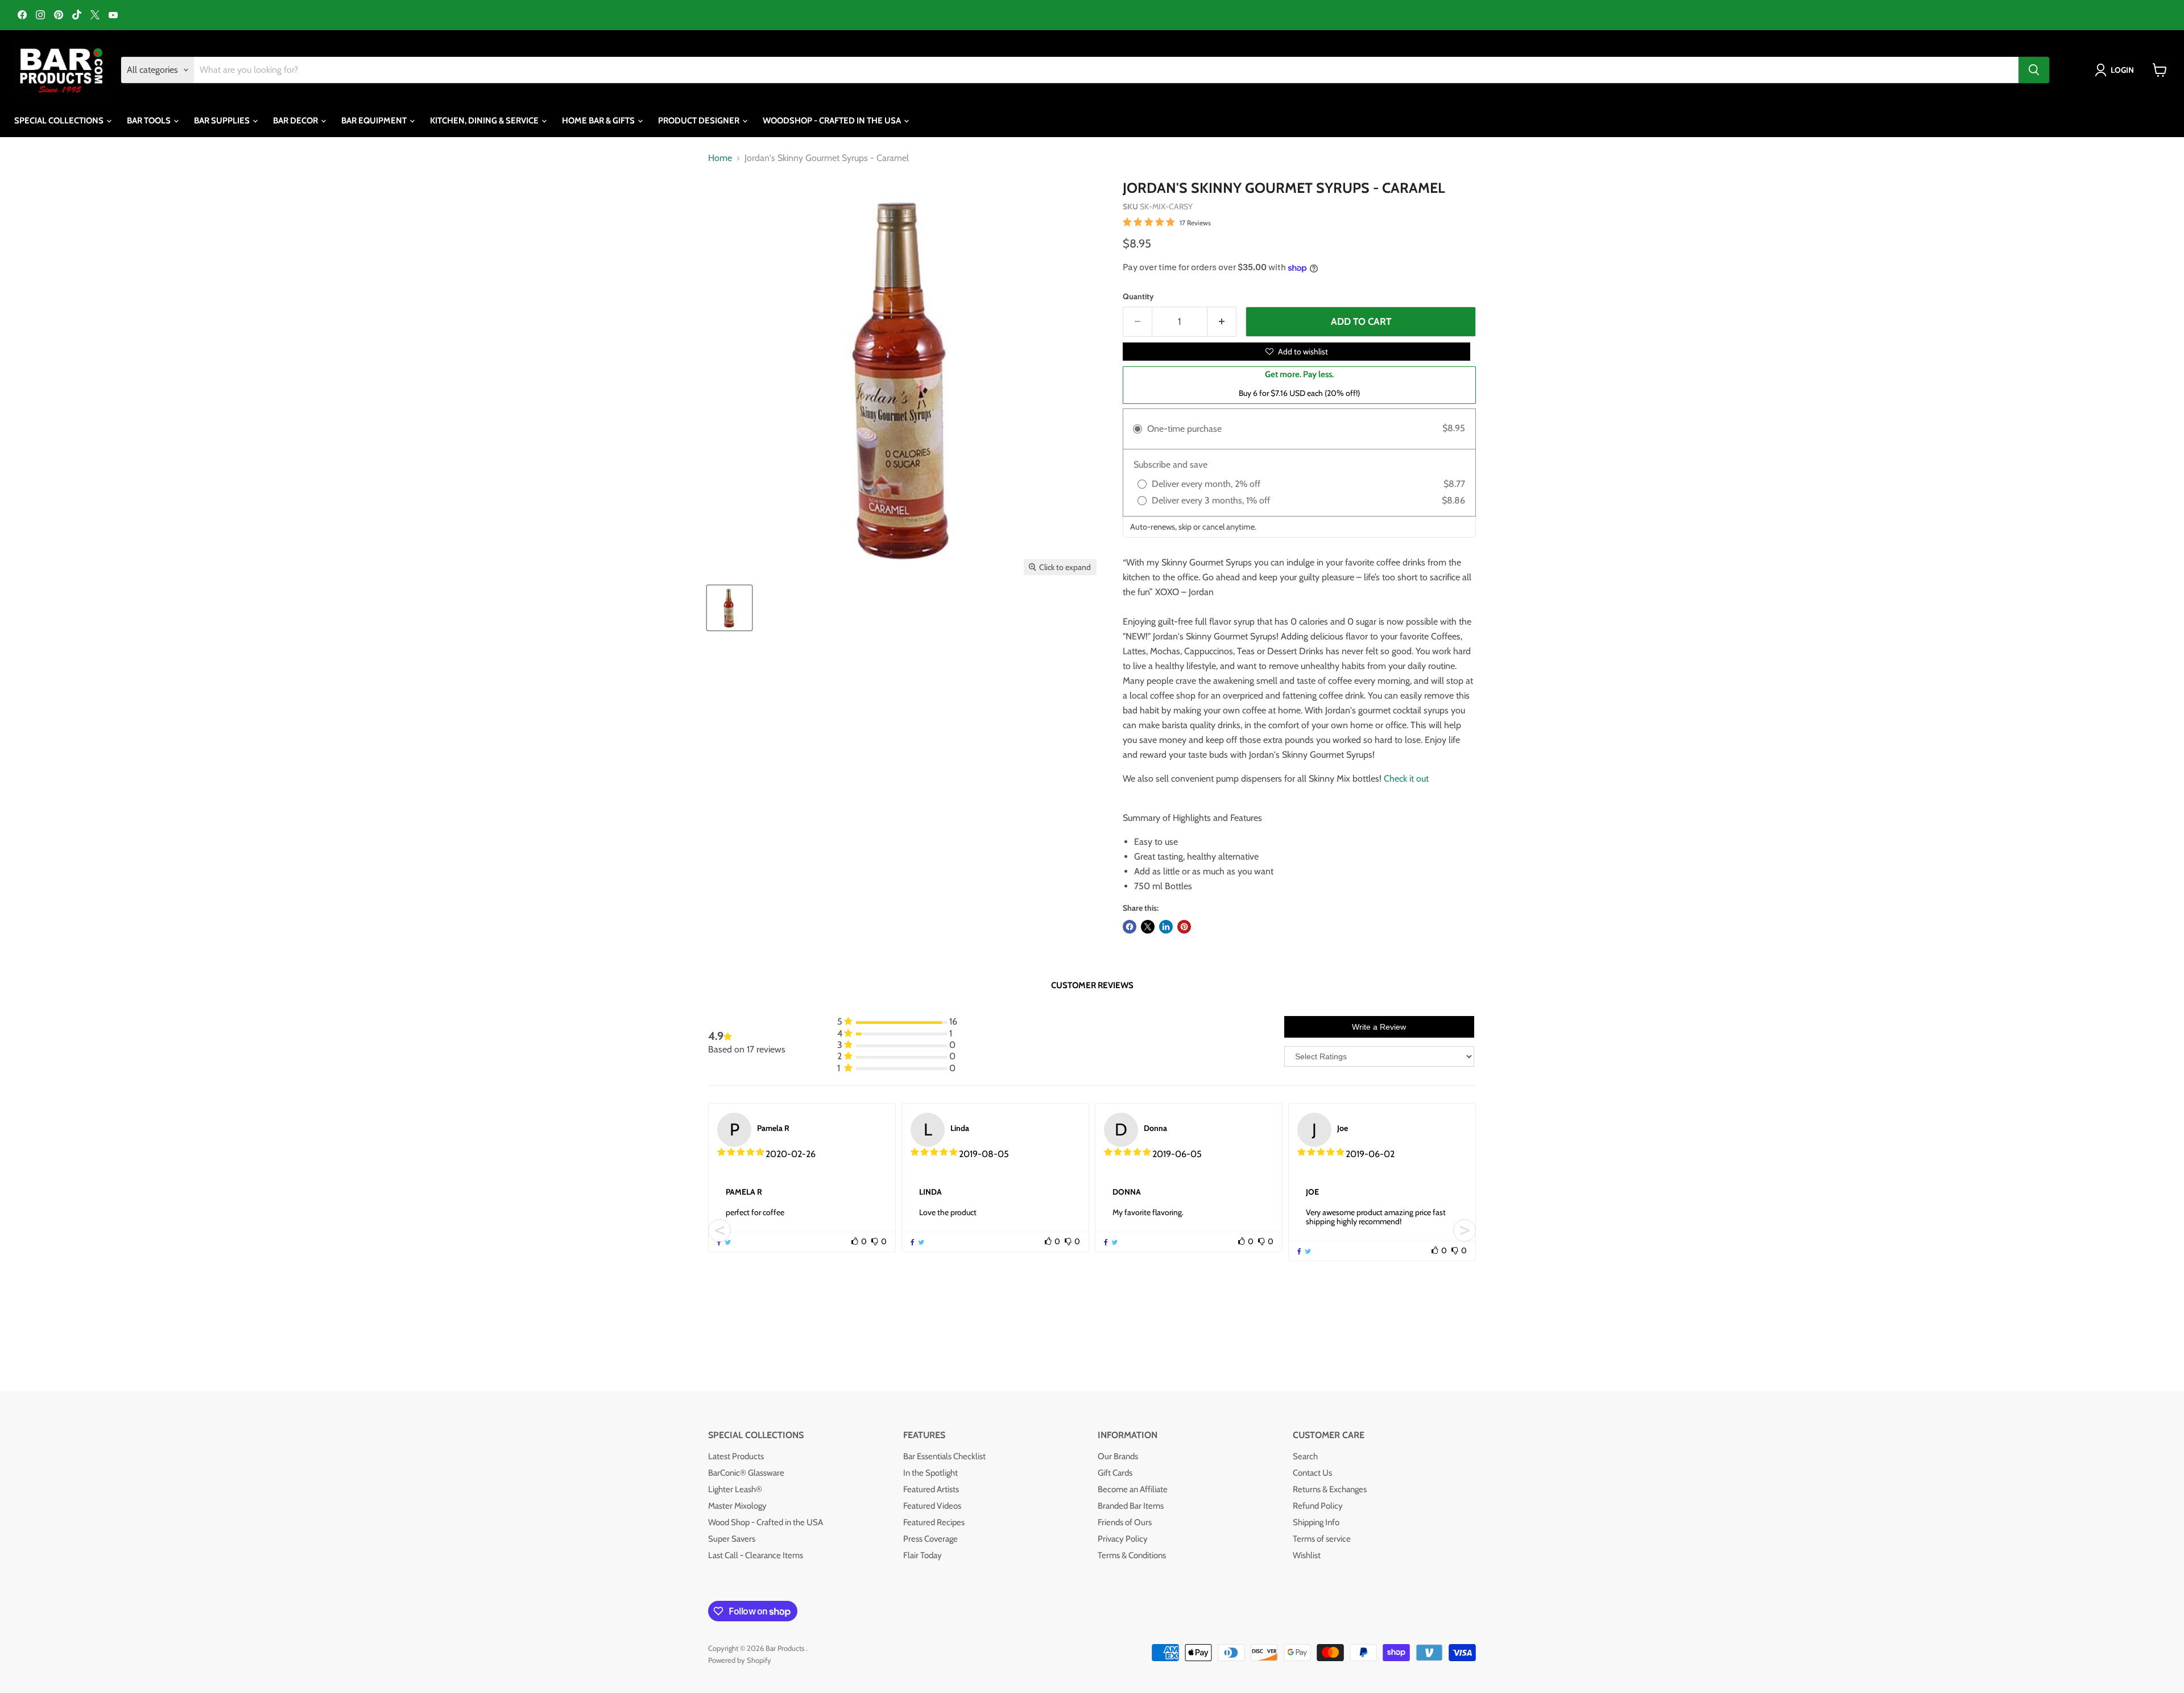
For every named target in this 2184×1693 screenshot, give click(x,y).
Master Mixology (737, 1506)
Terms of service (1322, 1539)
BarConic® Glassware (746, 1473)
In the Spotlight (930, 1473)
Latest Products (736, 1456)
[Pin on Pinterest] (1184, 927)
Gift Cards (1115, 1473)
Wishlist (1307, 1555)
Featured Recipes (934, 1522)
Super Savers (732, 1539)
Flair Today (923, 1555)
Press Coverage (930, 1539)
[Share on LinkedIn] (1166, 927)
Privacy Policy (1123, 1539)
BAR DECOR (296, 121)
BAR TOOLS (150, 121)
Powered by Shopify (740, 1660)
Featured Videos (932, 1506)
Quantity (1138, 296)
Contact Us (1312, 1473)
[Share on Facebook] (1130, 927)
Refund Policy (1318, 1506)
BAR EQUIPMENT (375, 121)
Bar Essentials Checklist (944, 1456)
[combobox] (1106, 70)
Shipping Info (1316, 1522)
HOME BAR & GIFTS (599, 121)
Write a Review (1379, 1027)
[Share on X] (1148, 927)
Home (720, 158)
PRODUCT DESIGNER (700, 121)
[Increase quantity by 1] (1222, 322)
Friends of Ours (1125, 1522)
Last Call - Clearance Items (756, 1555)
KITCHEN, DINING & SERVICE (485, 121)
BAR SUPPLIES (223, 121)
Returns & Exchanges (1330, 1489)
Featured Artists (931, 1489)
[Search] (2034, 70)
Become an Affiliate (1133, 1489)
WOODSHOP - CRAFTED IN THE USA (833, 121)
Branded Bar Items (1131, 1506)
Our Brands (1118, 1456)
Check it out (1406, 779)
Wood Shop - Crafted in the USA (766, 1522)
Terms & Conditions (1132, 1555)
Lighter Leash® (735, 1489)
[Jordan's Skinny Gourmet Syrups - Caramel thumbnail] (729, 608)
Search (1305, 1456)
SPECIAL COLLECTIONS (60, 121)
